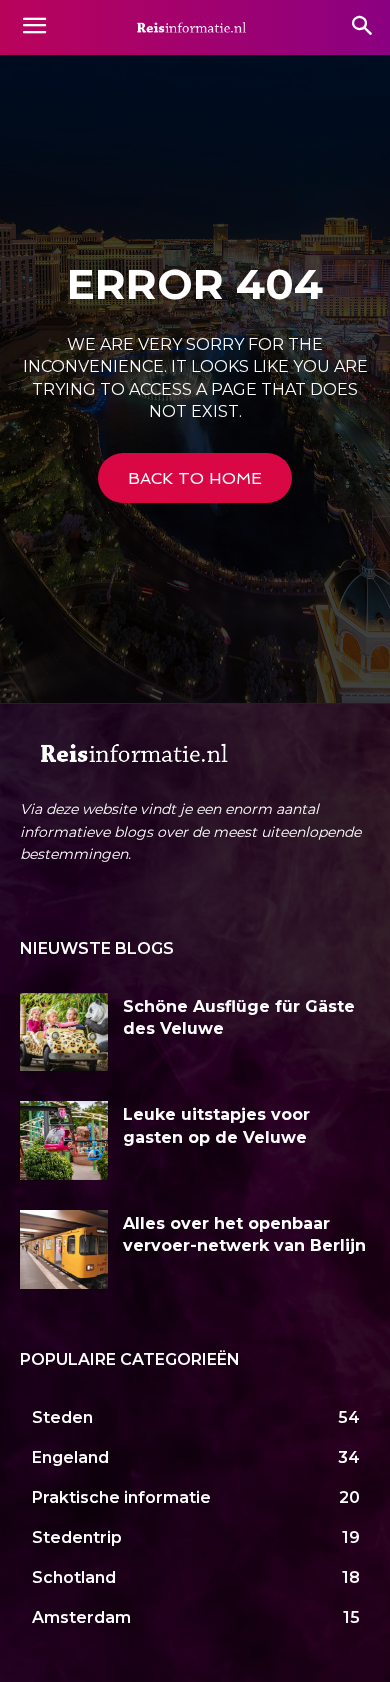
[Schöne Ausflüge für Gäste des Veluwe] (64, 1032)
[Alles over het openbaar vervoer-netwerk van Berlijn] (64, 1249)
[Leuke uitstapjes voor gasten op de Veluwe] (64, 1140)
